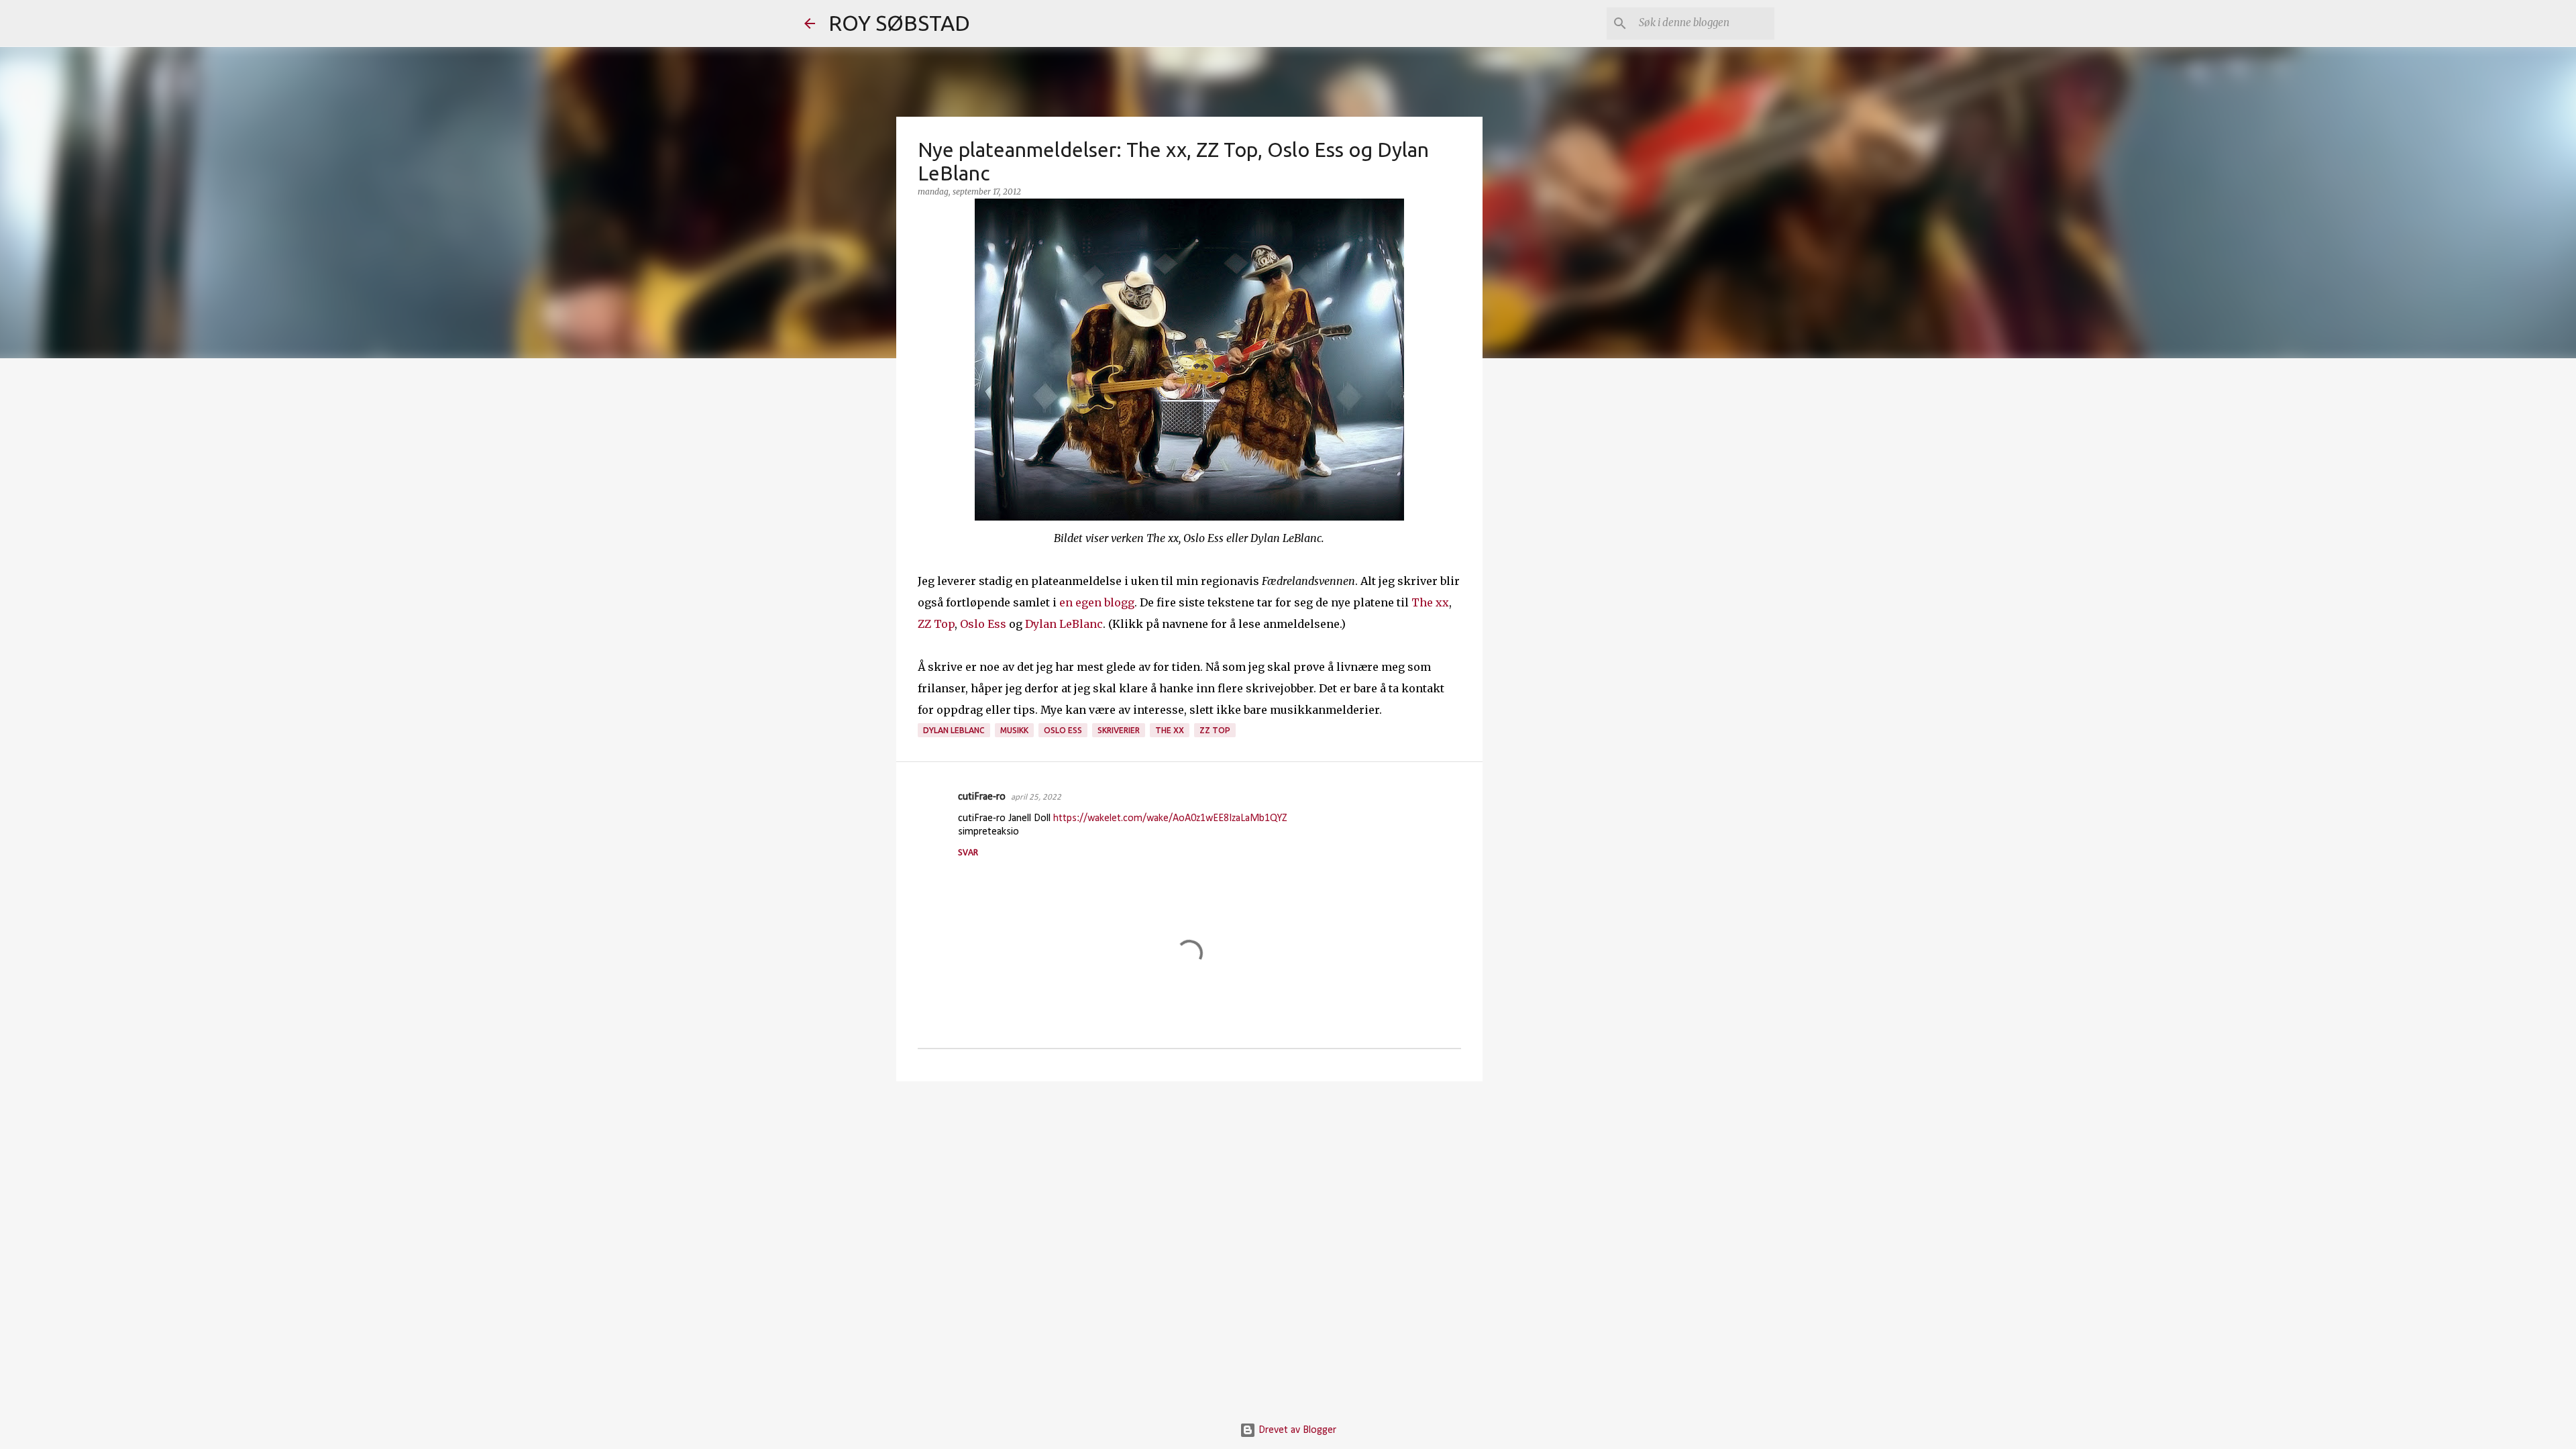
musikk (1014, 730)
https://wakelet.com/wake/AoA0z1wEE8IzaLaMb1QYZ (1170, 818)
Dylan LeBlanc (1064, 624)
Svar (968, 853)
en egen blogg (1097, 602)
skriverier (1119, 730)
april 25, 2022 (1036, 797)
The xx (1430, 602)
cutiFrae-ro (982, 797)
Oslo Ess (983, 624)
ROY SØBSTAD (899, 23)
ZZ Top (936, 624)
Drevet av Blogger (1296, 1430)
